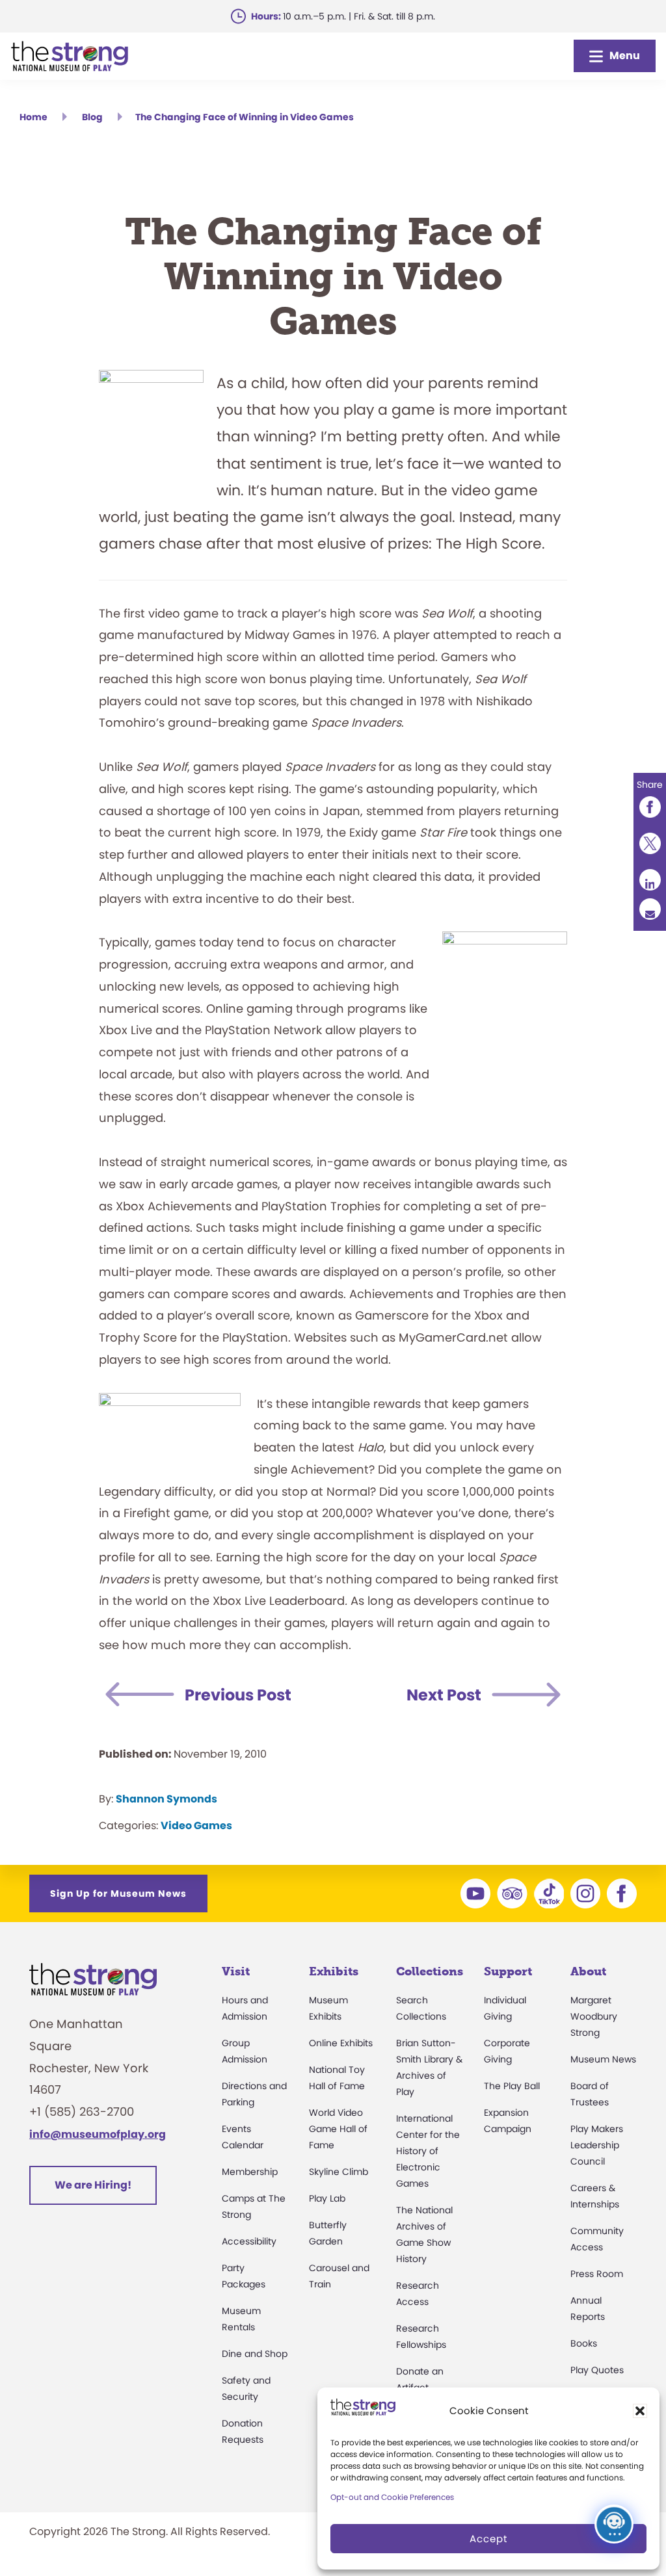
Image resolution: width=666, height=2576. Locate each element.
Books (584, 2343)
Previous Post (238, 1695)
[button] (640, 2411)
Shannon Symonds (166, 1799)
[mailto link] (650, 909)
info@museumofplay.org (98, 2134)
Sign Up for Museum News (118, 1893)
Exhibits (334, 1971)
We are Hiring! (93, 2185)
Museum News (603, 2059)
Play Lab (327, 2198)
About (588, 1971)
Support (508, 1971)
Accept (488, 2539)
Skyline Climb (339, 2172)
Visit (236, 1971)
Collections (430, 1971)
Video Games (196, 1826)
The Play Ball (512, 2086)
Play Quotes (597, 2370)
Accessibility (249, 2241)
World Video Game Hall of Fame (338, 2129)
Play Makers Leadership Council (597, 2145)
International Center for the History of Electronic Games (428, 2151)
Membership (250, 2172)
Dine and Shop (255, 2354)
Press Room (597, 2274)
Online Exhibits (341, 2043)
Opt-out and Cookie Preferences (392, 2497)
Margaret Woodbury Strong (594, 2016)
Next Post (444, 1695)
